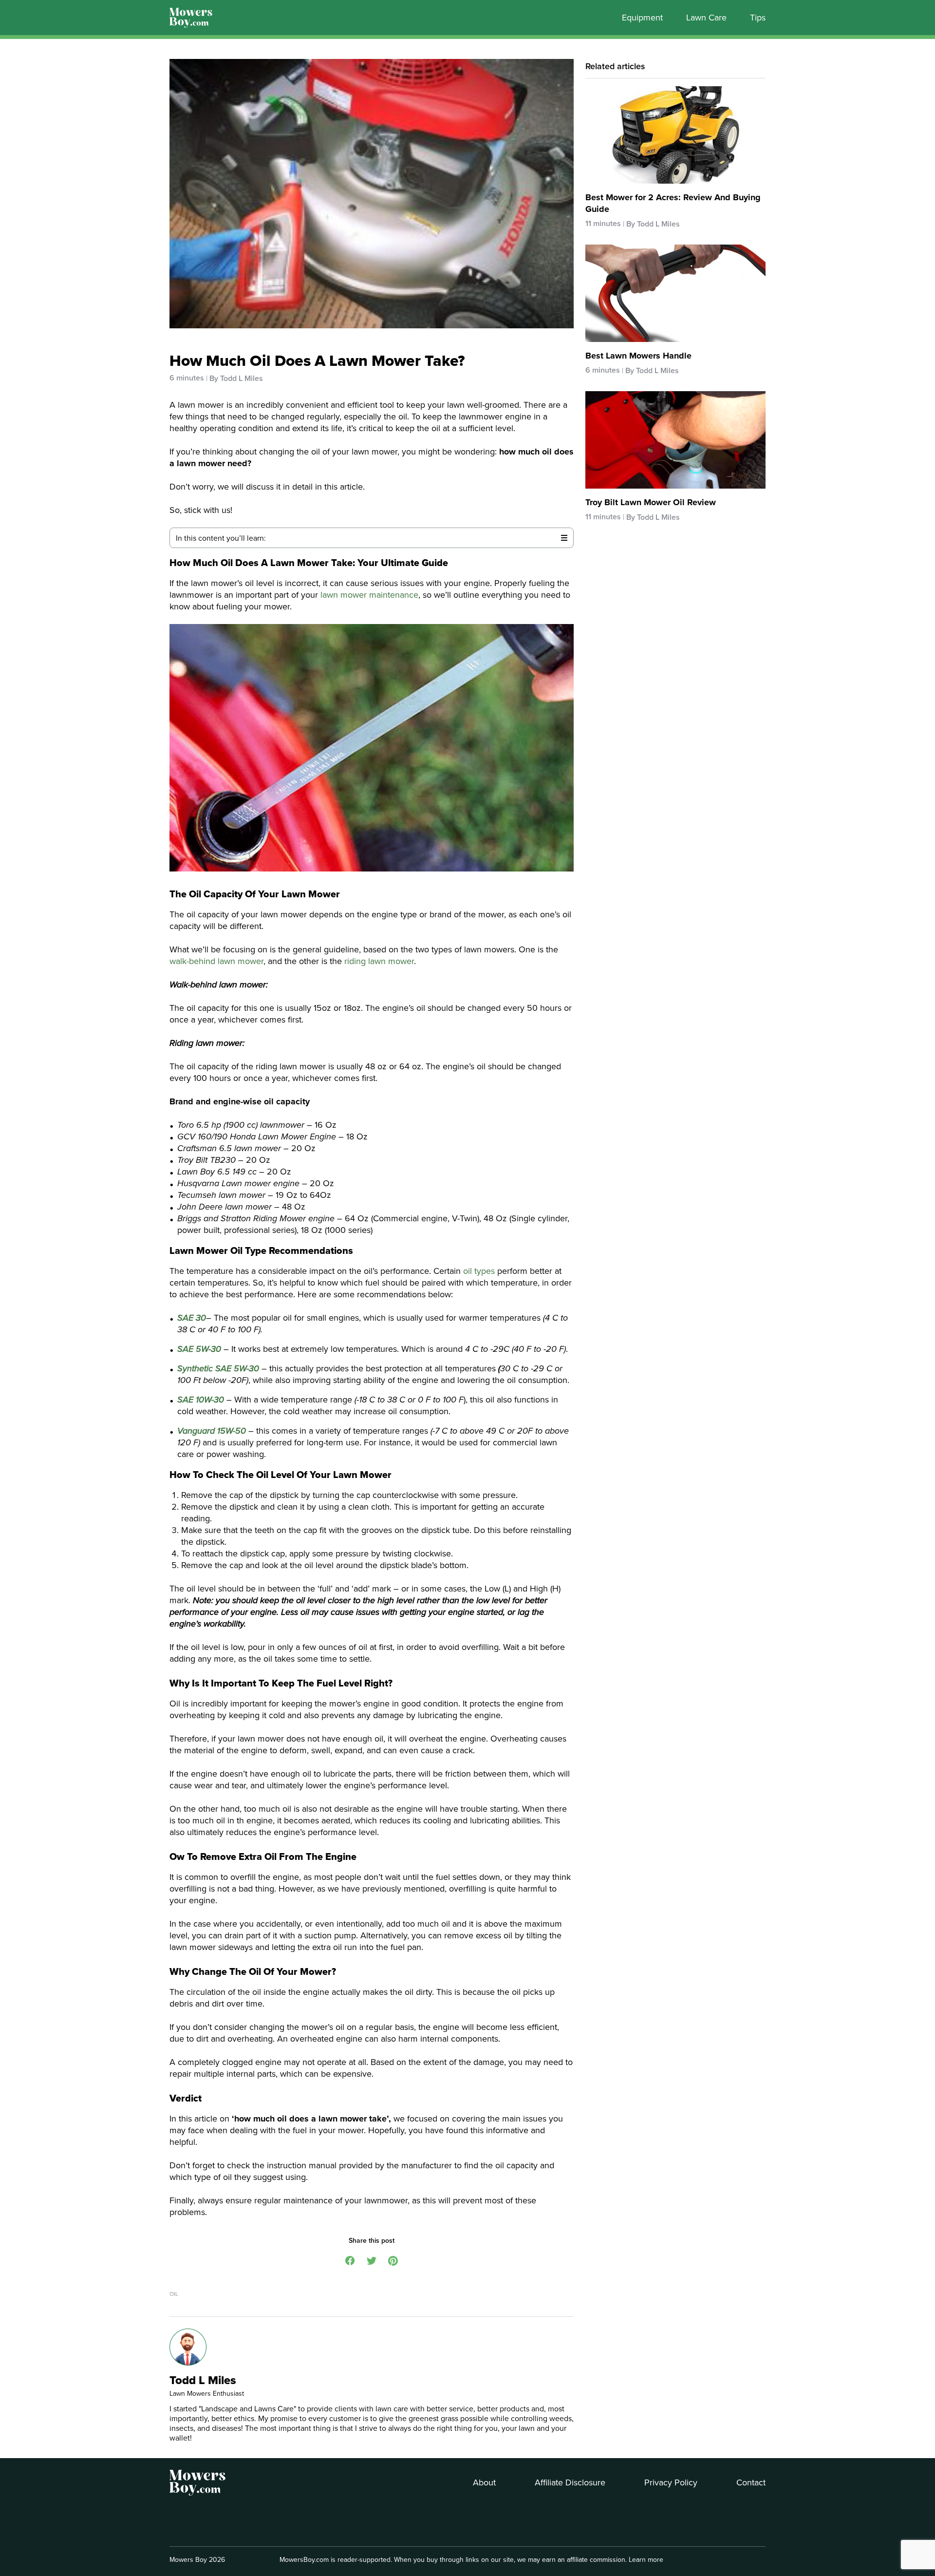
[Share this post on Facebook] (350, 2260)
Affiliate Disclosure (570, 2482)
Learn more (646, 2559)
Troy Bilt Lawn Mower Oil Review (651, 502)
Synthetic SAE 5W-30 (218, 1368)
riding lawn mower (379, 961)
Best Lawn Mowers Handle (638, 356)
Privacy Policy (671, 2482)
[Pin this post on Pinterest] (393, 2260)
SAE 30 (192, 1318)
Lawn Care (706, 18)
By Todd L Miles (236, 378)
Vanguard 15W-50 (212, 1431)
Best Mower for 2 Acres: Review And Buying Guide (673, 203)
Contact (751, 2482)
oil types (479, 1271)
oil (174, 2294)
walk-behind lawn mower (216, 961)
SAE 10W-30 (201, 1400)
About (484, 2482)
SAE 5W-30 (199, 1349)
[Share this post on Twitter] (372, 2260)
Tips (758, 18)
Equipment (642, 18)
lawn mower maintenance (369, 595)
